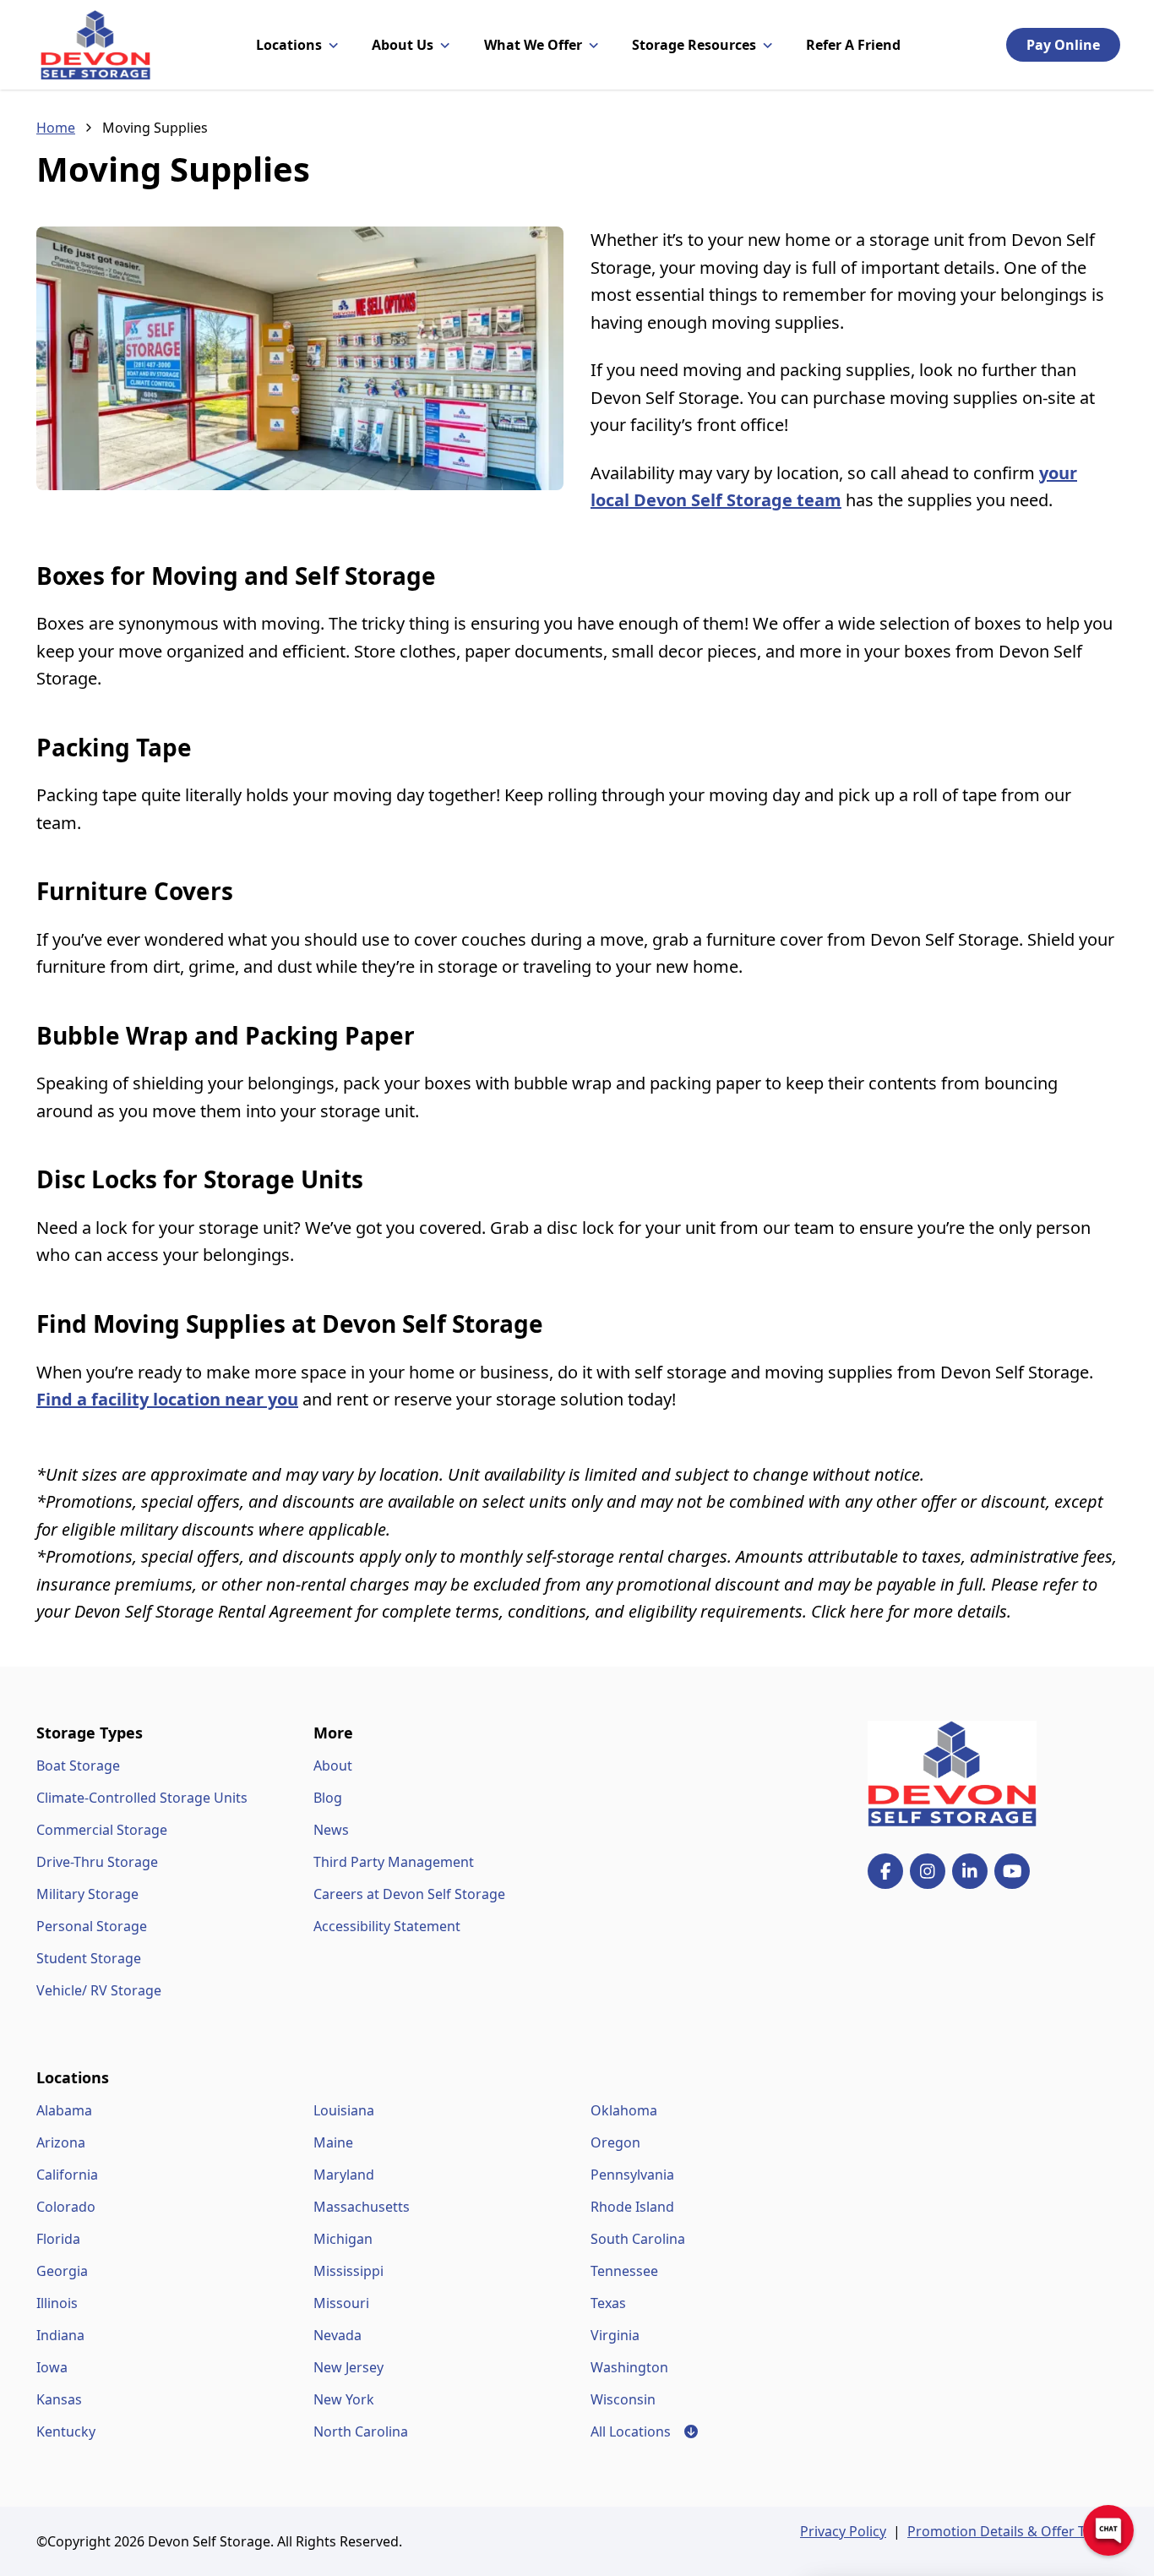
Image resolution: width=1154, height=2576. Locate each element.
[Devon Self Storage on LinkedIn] (970, 1871)
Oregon (615, 2142)
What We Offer (533, 45)
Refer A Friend (853, 45)
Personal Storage (92, 1926)
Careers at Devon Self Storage (409, 1894)
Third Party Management (394, 1862)
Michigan (343, 2239)
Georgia (62, 2271)
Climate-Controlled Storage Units (142, 1798)
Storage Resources (694, 45)
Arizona (61, 2142)
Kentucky (66, 2431)
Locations (289, 45)
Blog (328, 1798)
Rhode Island (632, 2207)
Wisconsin (623, 2399)
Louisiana (344, 2110)
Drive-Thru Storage (97, 1862)
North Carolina (361, 2431)
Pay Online (1063, 45)
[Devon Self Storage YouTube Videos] (1012, 1871)
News (331, 1830)
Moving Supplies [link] (155, 128)
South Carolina (638, 2239)
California (67, 2175)
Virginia (615, 2335)
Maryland (344, 2175)
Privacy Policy (843, 2531)
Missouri (341, 2303)
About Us (403, 45)
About (333, 1766)
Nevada (337, 2335)
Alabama (64, 2110)
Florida (58, 2239)
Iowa (52, 2367)
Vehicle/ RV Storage (99, 1990)
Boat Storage (78, 1766)
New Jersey (348, 2367)
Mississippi (348, 2271)
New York (344, 2399)
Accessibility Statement (387, 1926)
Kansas (59, 2399)
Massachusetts (362, 2207)
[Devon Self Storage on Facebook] (885, 1871)
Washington (629, 2367)
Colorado (66, 2207)
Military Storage (87, 1894)
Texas (608, 2303)
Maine (333, 2142)
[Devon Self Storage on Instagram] (928, 1871)
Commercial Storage (102, 1830)
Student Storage (89, 1958)
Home (56, 128)
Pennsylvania (632, 2175)
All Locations (644, 2431)
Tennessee (624, 2271)
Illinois (57, 2303)
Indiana (60, 2335)
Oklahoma (624, 2110)
